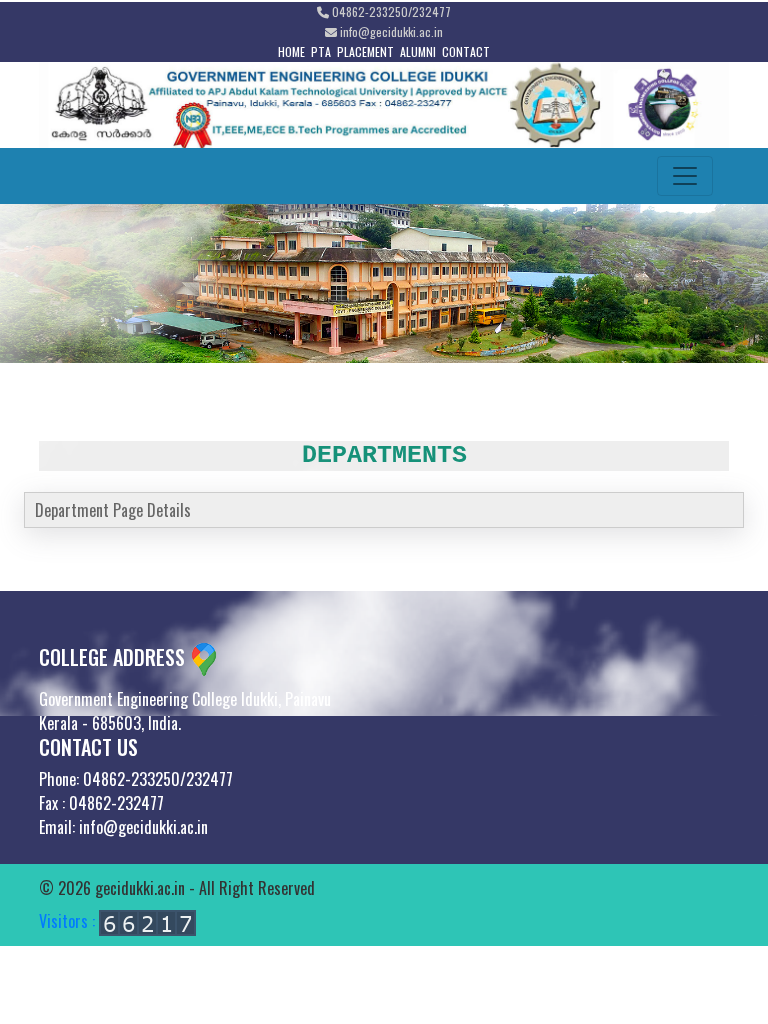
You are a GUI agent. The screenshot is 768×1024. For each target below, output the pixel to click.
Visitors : (69, 921)
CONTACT (466, 51)
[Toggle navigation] (685, 176)
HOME (291, 51)
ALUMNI (418, 51)
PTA (321, 51)
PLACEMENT (365, 51)
